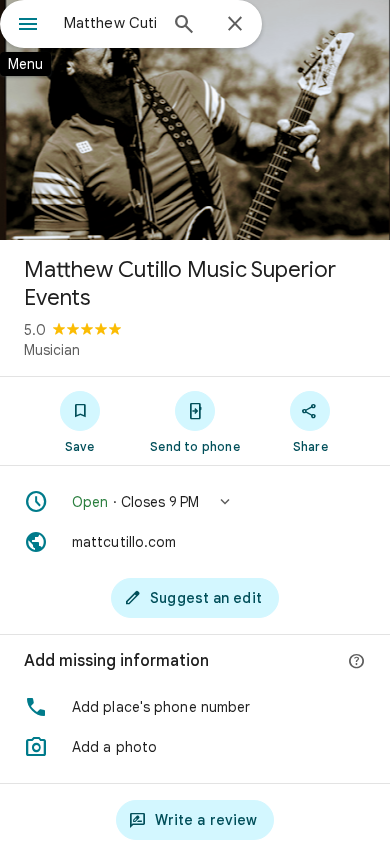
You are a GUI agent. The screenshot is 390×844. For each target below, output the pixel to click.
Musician (52, 350)
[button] (195, 502)
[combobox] (110, 23)
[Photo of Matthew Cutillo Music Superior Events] (195, 120)
